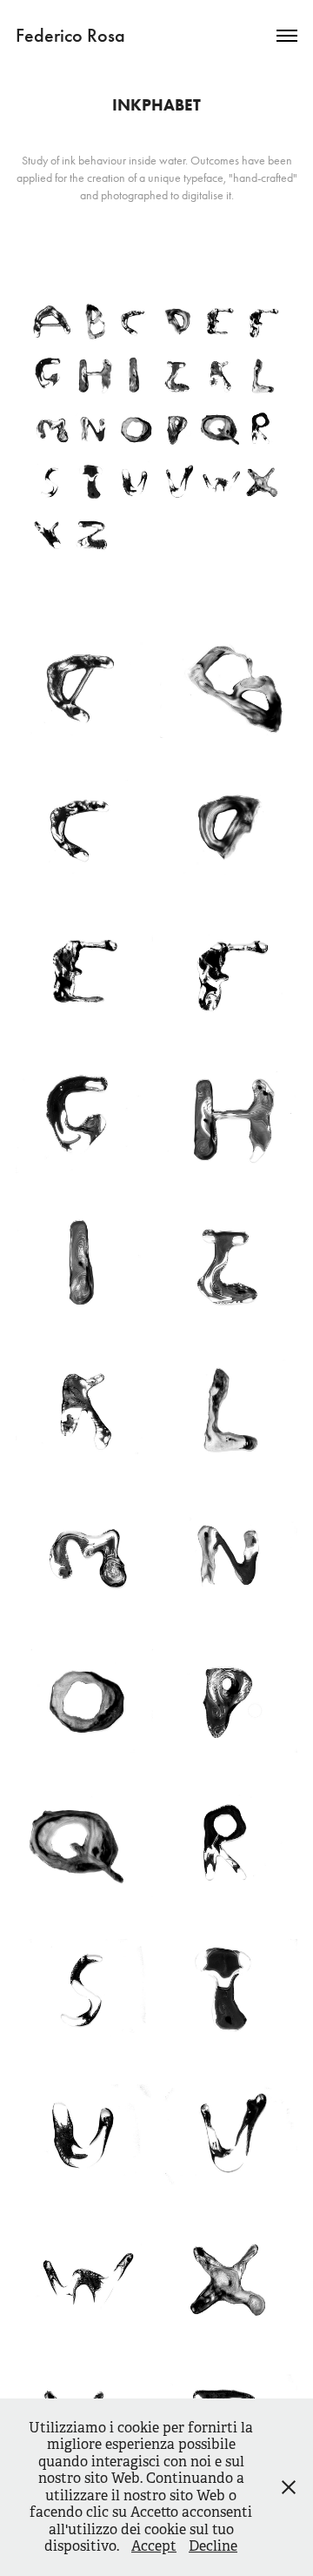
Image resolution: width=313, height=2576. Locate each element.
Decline (213, 2546)
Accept (154, 2546)
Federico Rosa (70, 35)
